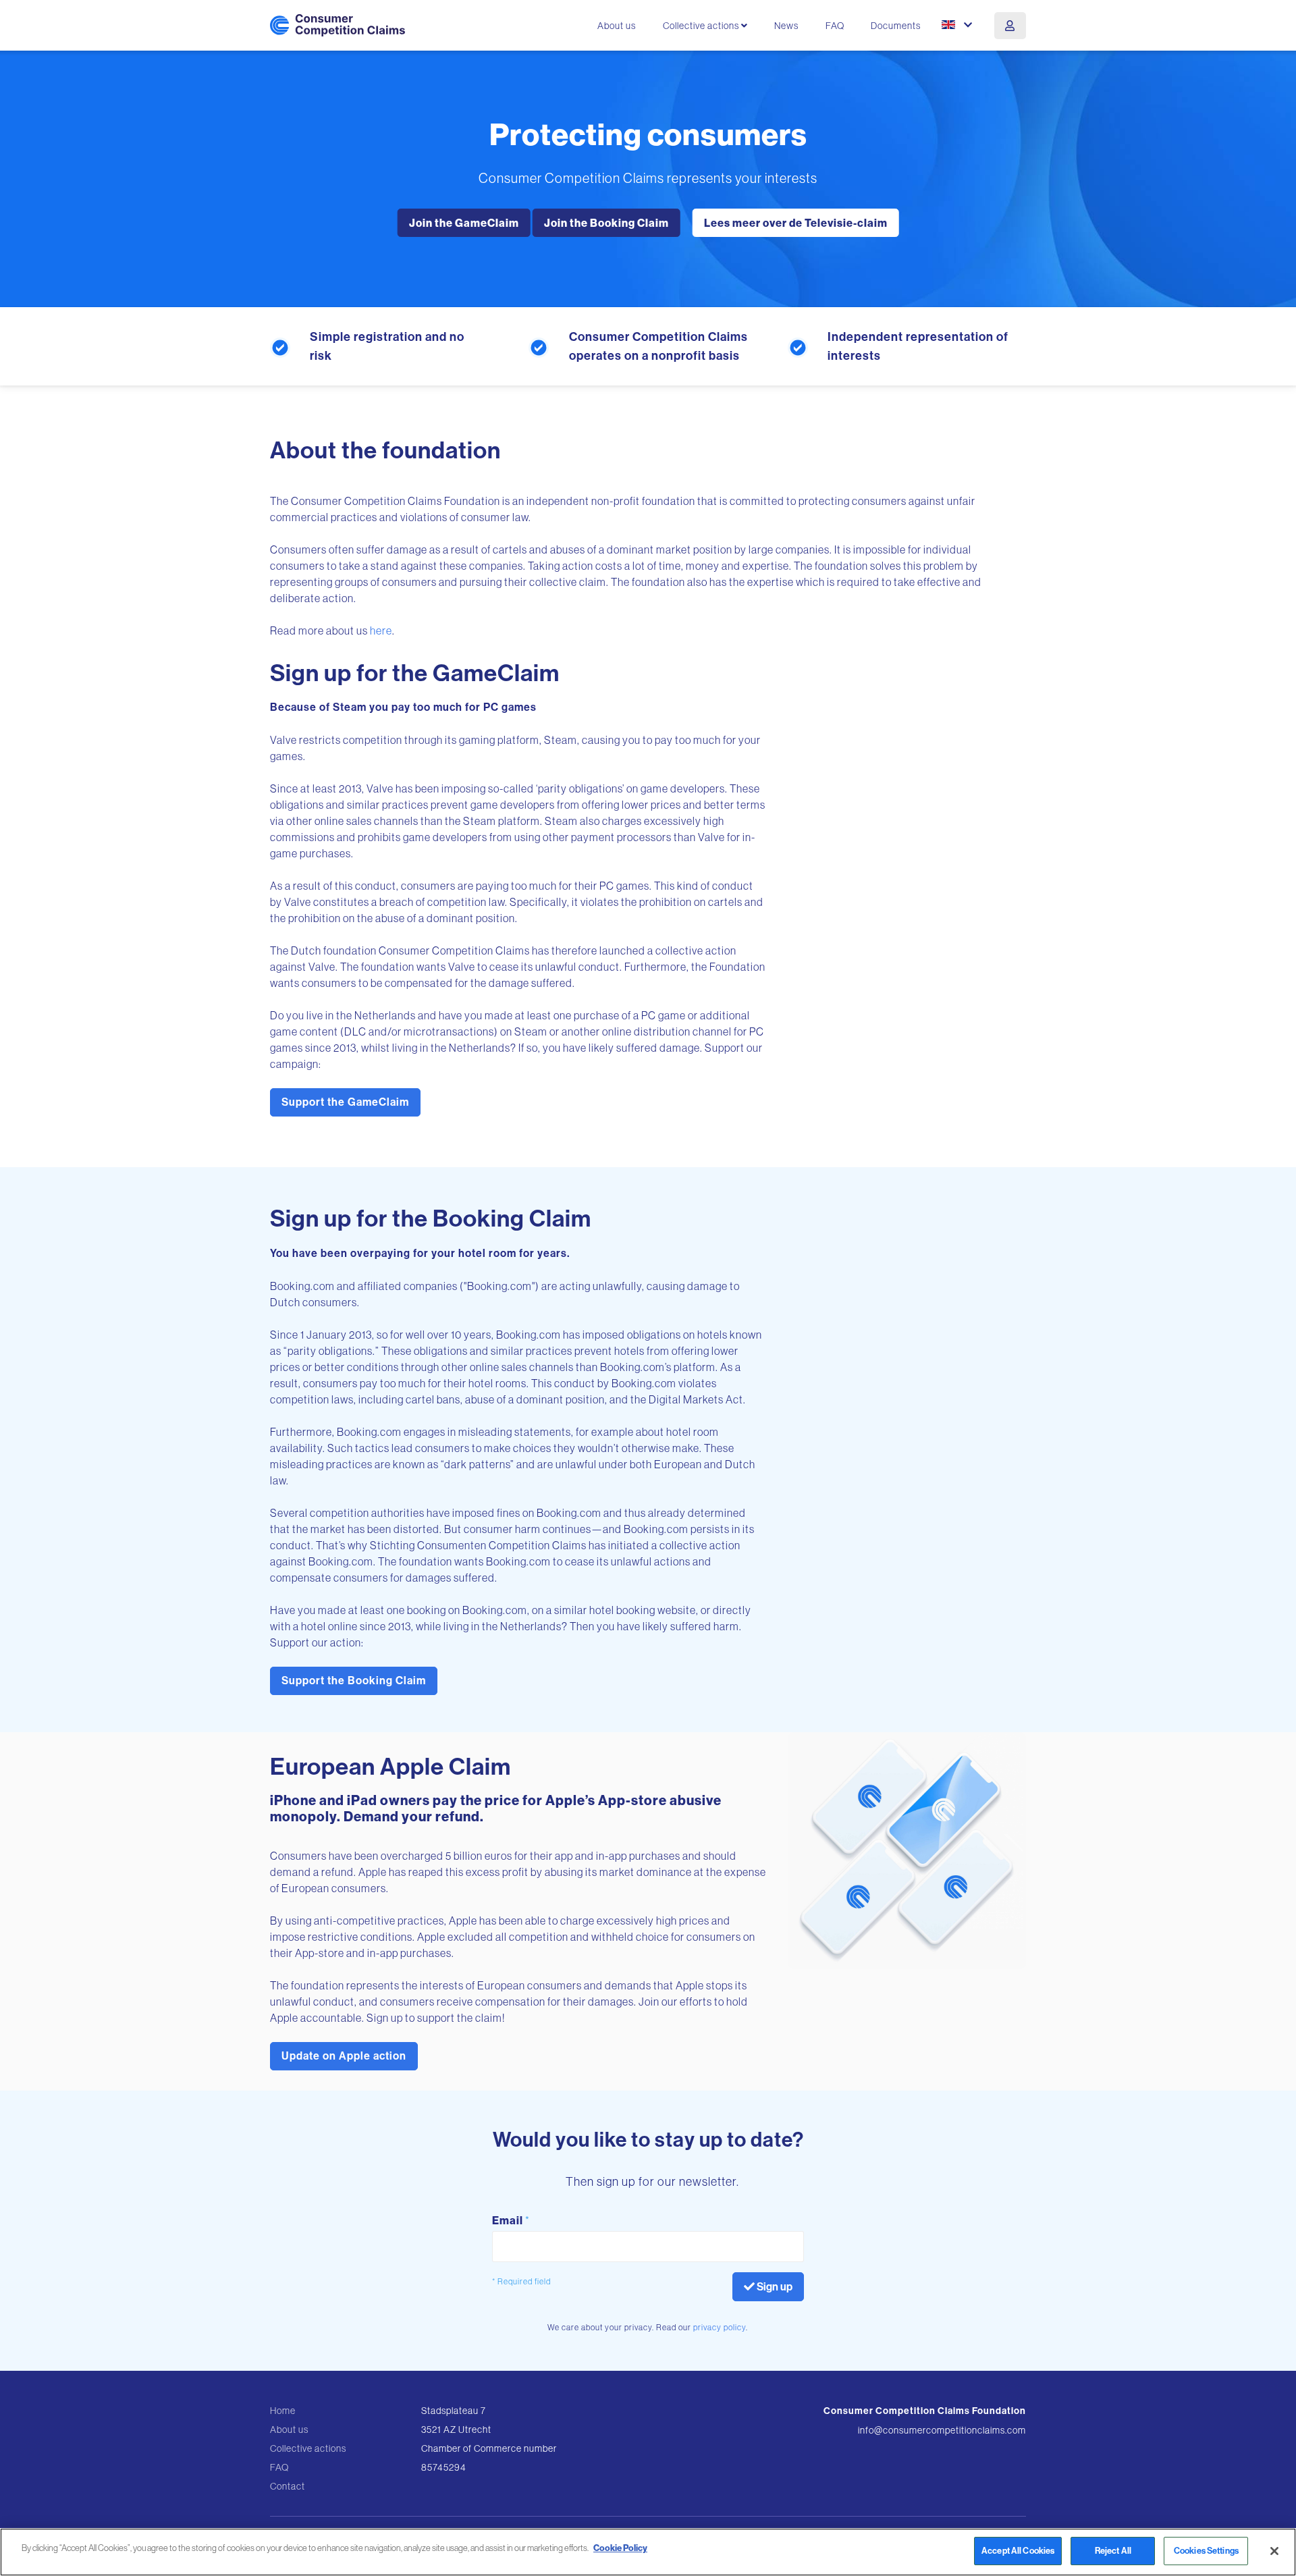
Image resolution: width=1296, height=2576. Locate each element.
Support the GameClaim (345, 1102)
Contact (288, 2486)
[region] (648, 2552)
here (381, 630)
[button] (958, 25)
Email (511, 2220)
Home (283, 2411)
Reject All (1113, 2551)
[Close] (1274, 2551)
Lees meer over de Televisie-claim (796, 223)
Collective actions (308, 2448)
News (786, 26)
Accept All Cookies (1018, 2551)
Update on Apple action (344, 2056)
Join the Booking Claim (606, 223)
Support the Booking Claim (354, 1681)
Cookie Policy (620, 2548)
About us (617, 26)
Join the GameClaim (464, 223)
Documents (896, 26)
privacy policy (720, 2327)
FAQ (835, 26)
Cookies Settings (1206, 2551)
